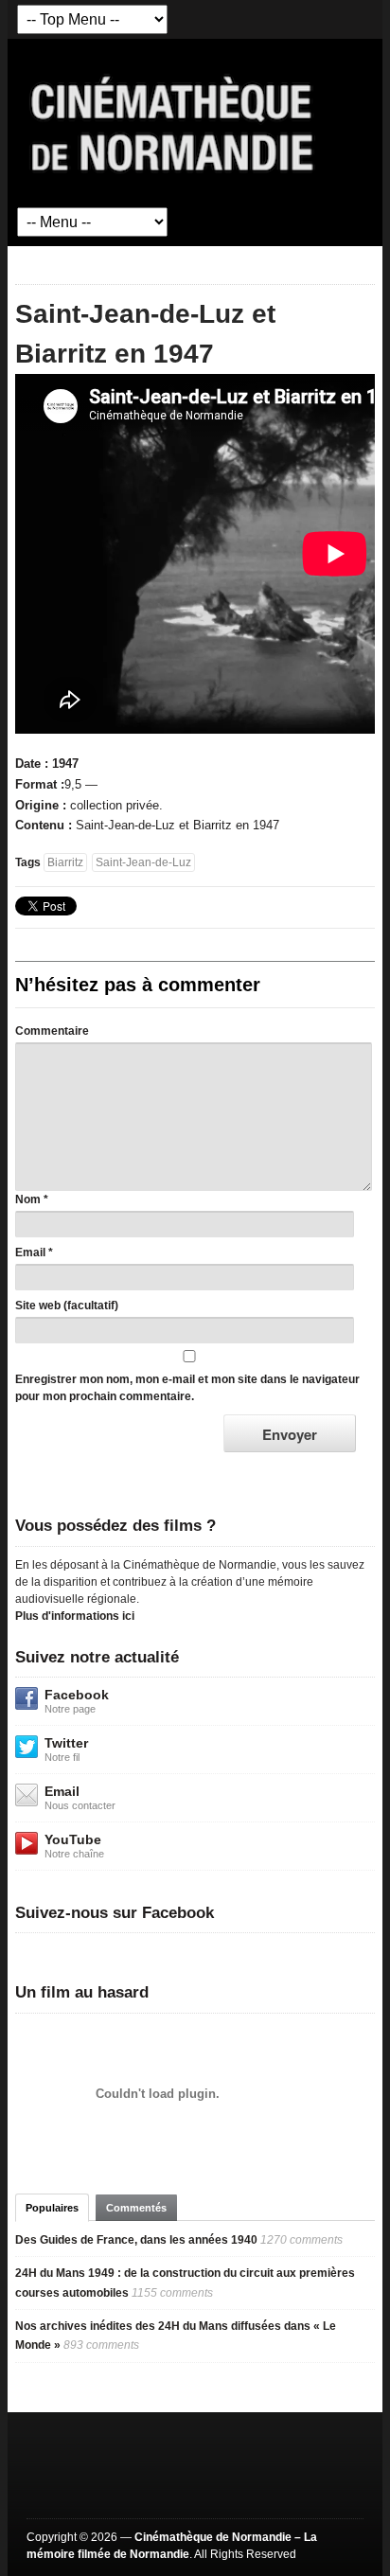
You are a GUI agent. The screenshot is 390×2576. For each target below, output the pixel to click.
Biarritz (65, 862)
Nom (28, 1199)
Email (30, 1252)
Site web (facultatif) (67, 1306)
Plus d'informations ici (75, 1616)
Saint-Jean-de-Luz (143, 862)
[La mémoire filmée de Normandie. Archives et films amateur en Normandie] (173, 122)
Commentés (136, 2208)
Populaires (52, 2208)
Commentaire (52, 1031)
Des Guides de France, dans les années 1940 (136, 2240)
